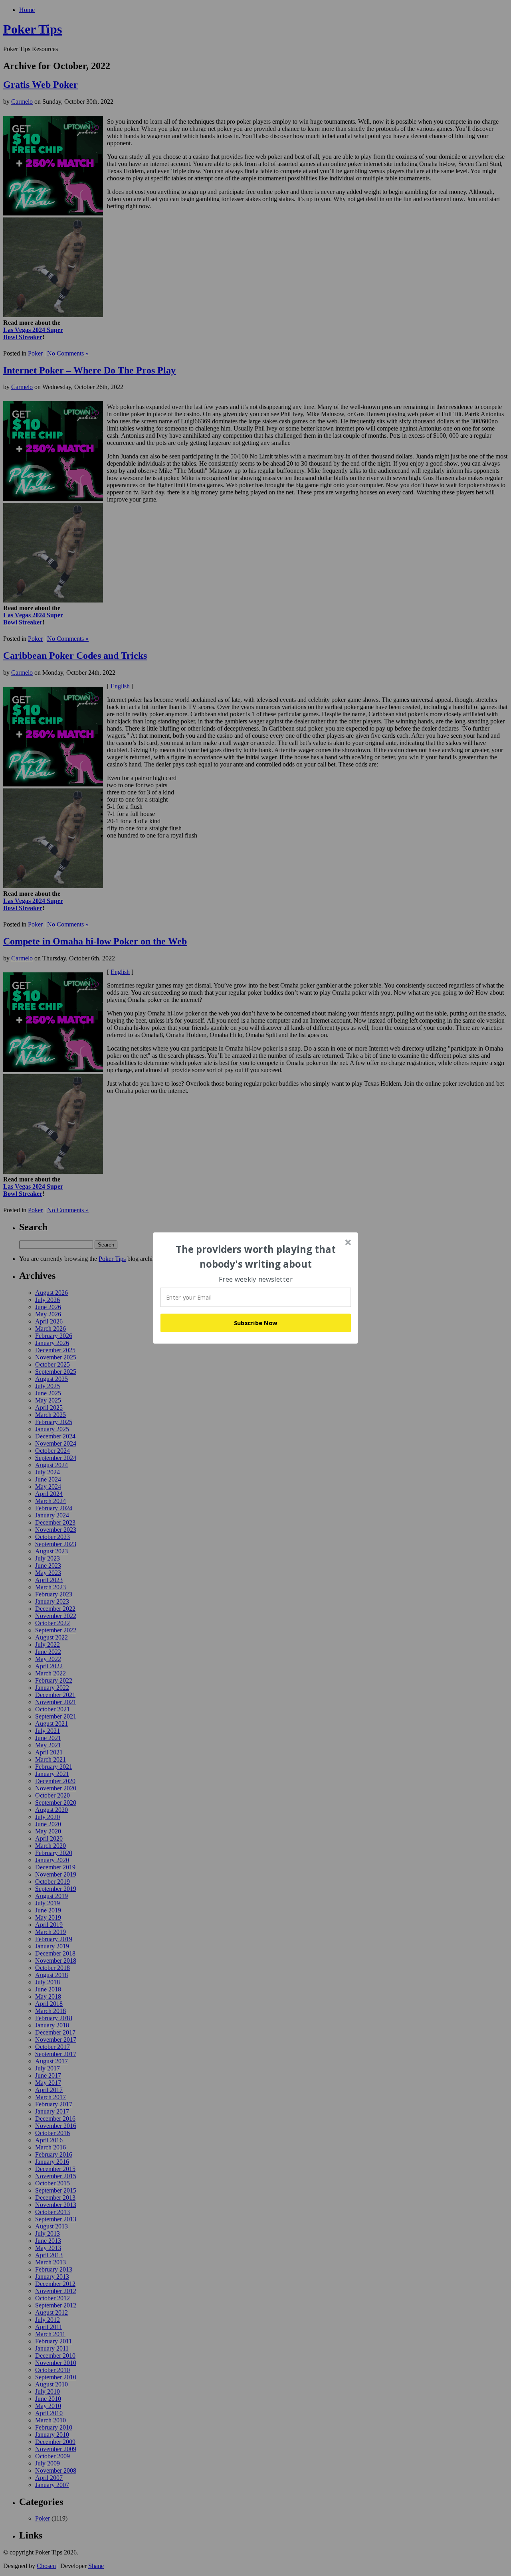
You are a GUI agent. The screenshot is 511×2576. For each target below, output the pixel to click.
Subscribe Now (256, 1323)
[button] (256, 1257)
